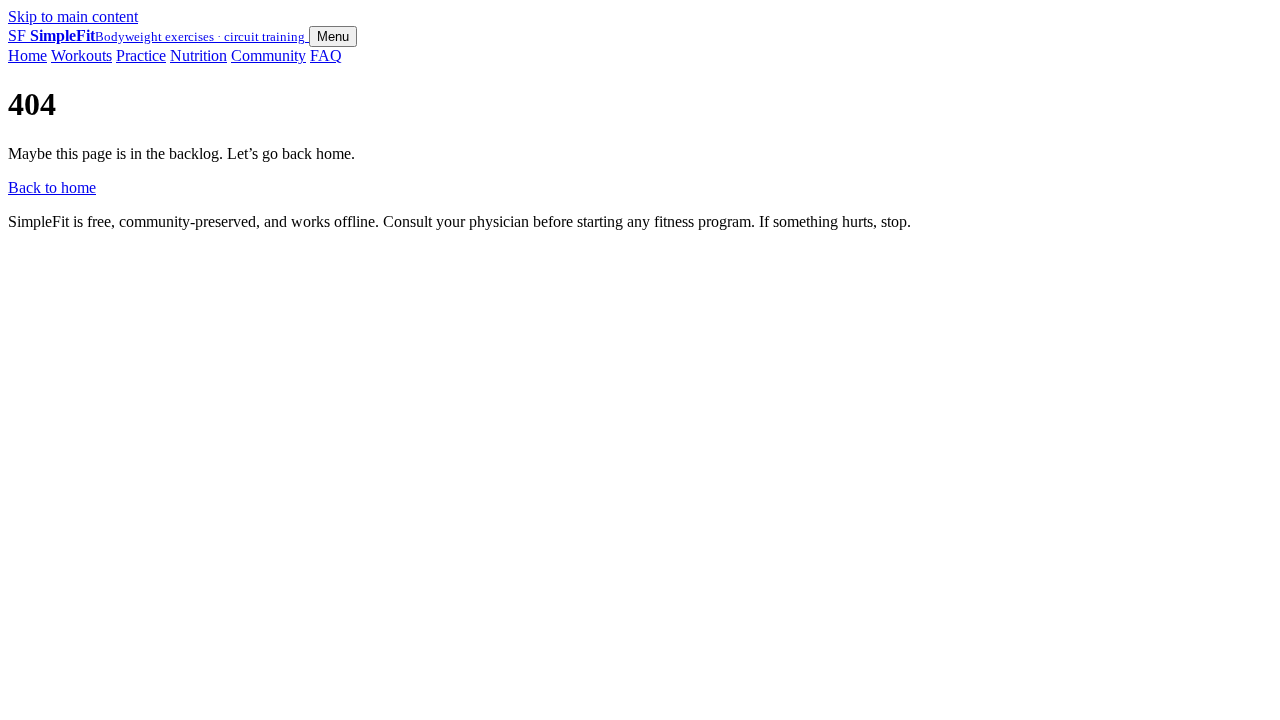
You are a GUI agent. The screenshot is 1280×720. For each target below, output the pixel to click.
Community (268, 55)
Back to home (52, 187)
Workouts (81, 55)
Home (27, 55)
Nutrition (198, 55)
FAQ (326, 55)
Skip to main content (73, 16)
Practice (141, 55)
